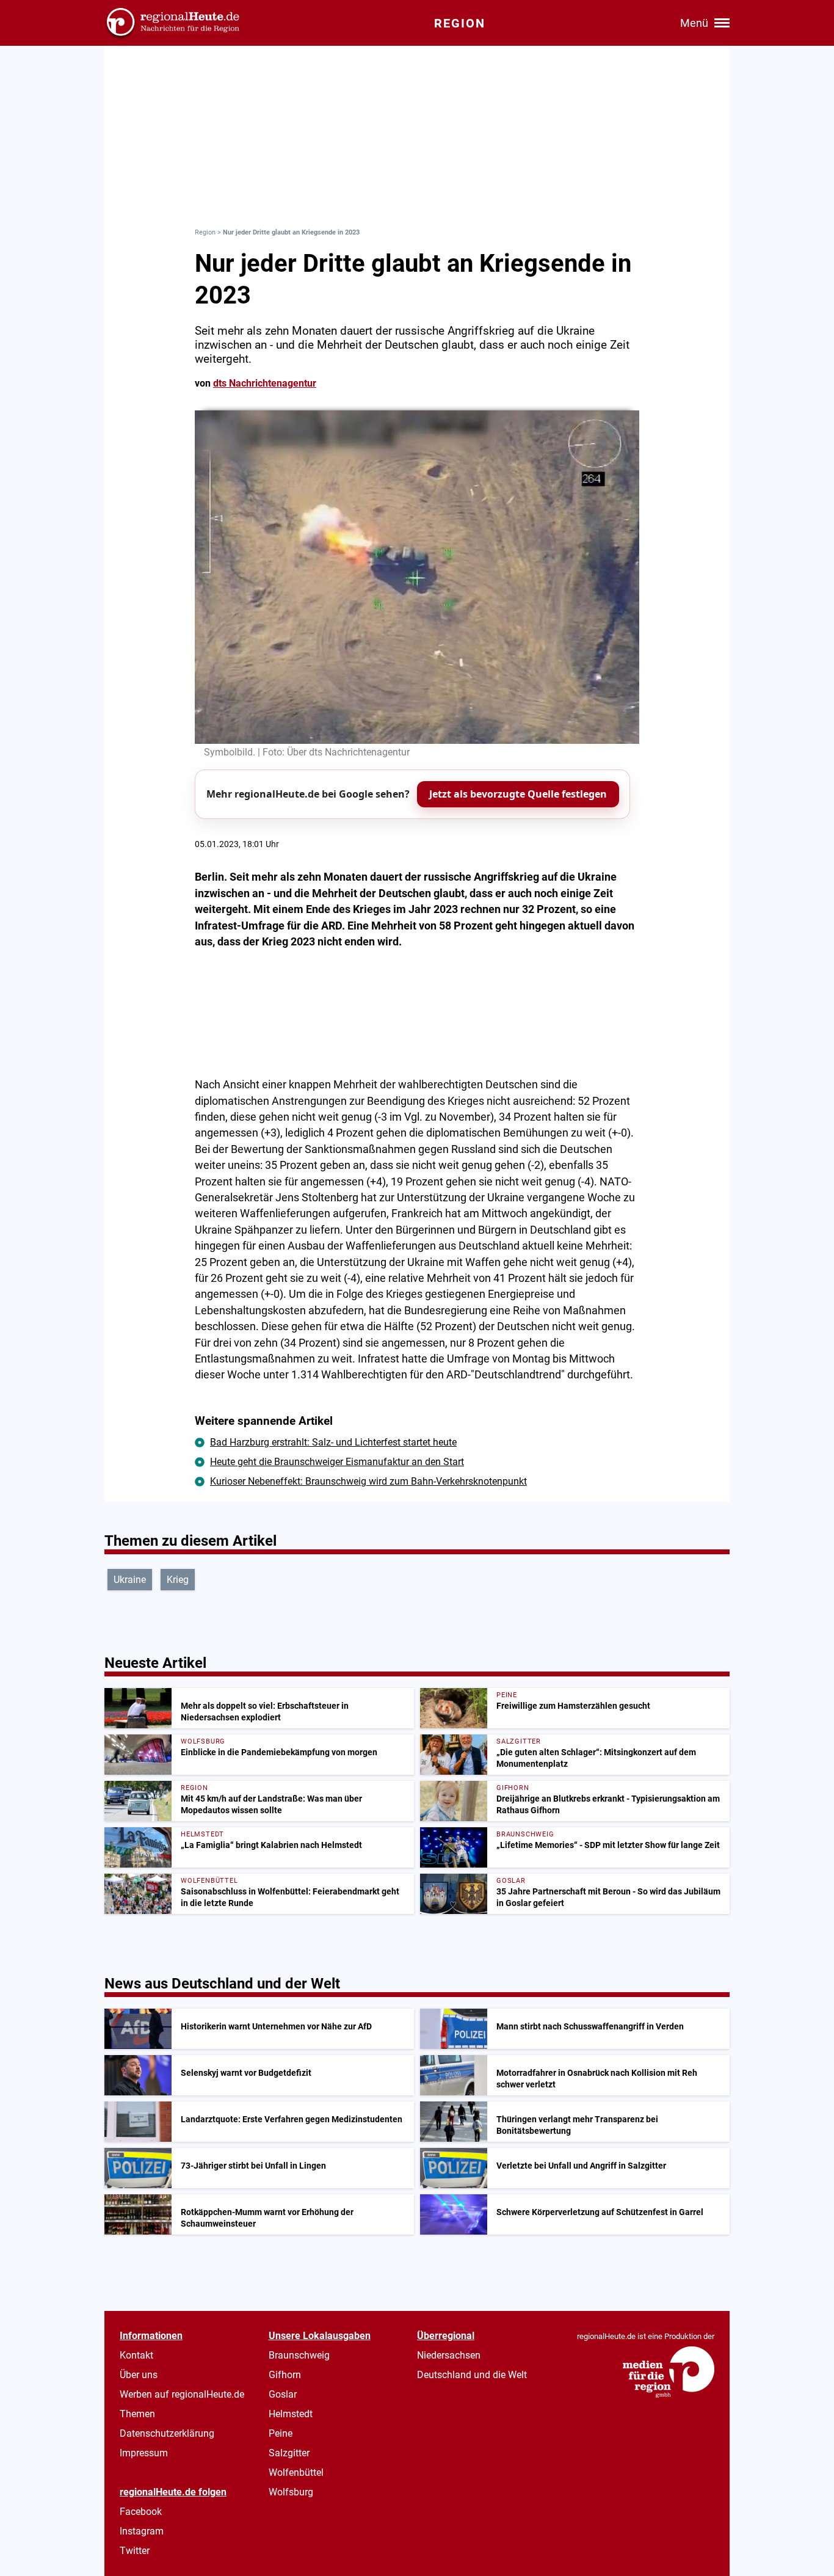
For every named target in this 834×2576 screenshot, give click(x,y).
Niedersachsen (449, 2355)
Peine (281, 2433)
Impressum (144, 2453)
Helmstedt (291, 2414)
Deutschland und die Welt (472, 2375)
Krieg (178, 1580)
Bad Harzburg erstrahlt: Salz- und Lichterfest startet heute (333, 1442)
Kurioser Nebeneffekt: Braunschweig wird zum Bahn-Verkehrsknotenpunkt (368, 1481)
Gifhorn (285, 2375)
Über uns (139, 2375)
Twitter (135, 2551)
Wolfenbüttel (296, 2472)
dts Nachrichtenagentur (265, 383)
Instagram (142, 2531)
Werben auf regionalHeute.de (182, 2394)
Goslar (283, 2394)
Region (205, 232)
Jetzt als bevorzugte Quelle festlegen (518, 794)
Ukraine (130, 1580)
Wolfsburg (291, 2492)
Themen (137, 2414)
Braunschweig (299, 2355)
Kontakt (136, 2355)
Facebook (141, 2512)
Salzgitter (289, 2453)
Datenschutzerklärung (167, 2433)
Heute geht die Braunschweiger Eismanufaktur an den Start (337, 1462)
